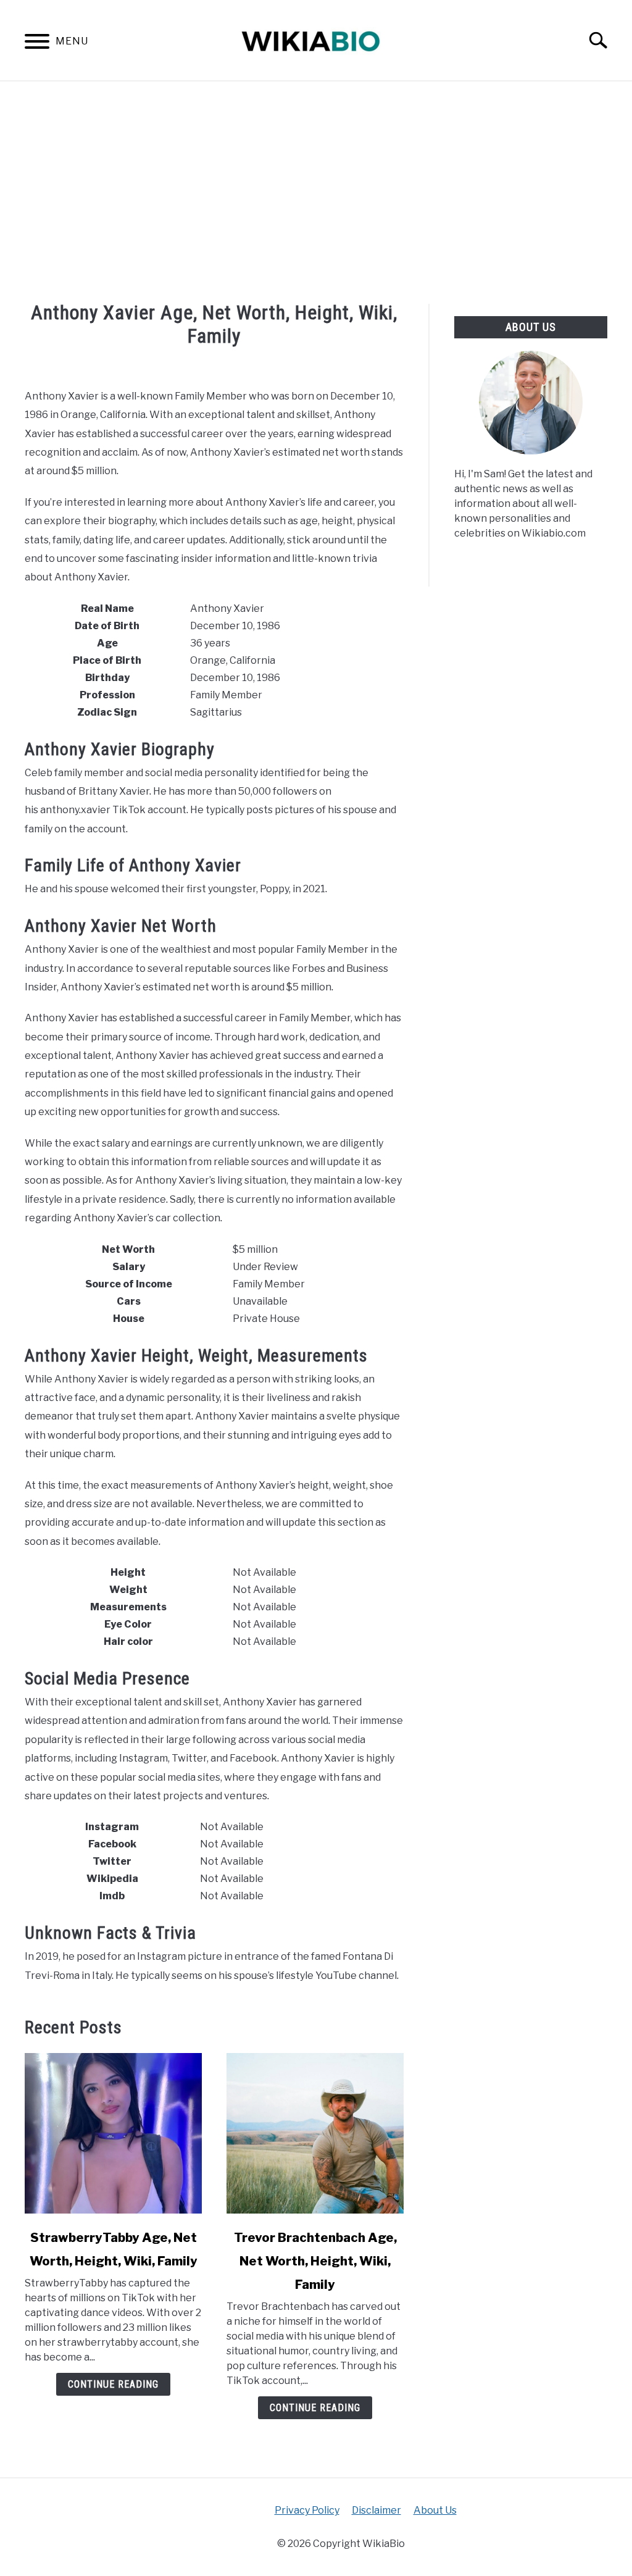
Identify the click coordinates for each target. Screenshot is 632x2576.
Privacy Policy (307, 2510)
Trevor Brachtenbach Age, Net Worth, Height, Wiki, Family (315, 2261)
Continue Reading (113, 2384)
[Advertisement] (316, 193)
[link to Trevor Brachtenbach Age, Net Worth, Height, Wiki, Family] (315, 2133)
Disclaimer (376, 2510)
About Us (435, 2510)
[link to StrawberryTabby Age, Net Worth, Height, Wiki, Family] (113, 2133)
